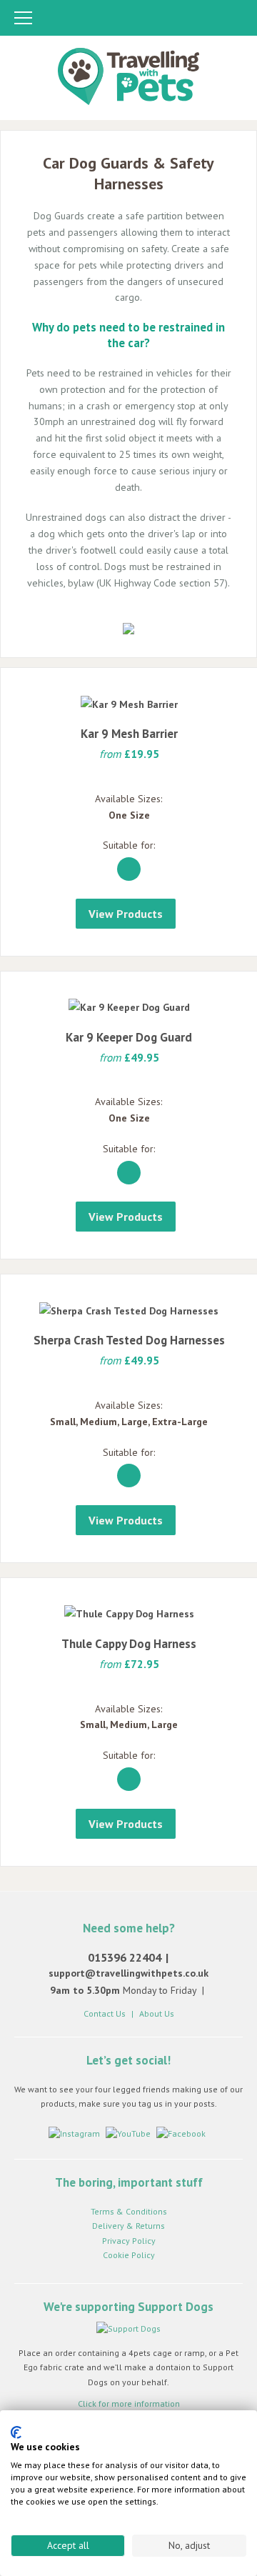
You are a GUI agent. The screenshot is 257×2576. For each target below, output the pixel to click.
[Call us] (177, 19)
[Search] (206, 19)
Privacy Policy (129, 2241)
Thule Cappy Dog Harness (129, 1644)
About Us (157, 2013)
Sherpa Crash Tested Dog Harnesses (129, 1340)
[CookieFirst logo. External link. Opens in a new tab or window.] (16, 2432)
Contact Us (105, 2013)
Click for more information (129, 2403)
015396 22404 (125, 1957)
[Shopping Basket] (232, 19)
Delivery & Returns (128, 2226)
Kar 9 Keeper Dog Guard (129, 1037)
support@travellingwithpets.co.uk (128, 1973)
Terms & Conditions (129, 2211)
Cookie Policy (129, 2255)
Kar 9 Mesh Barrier (129, 734)
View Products (126, 914)
